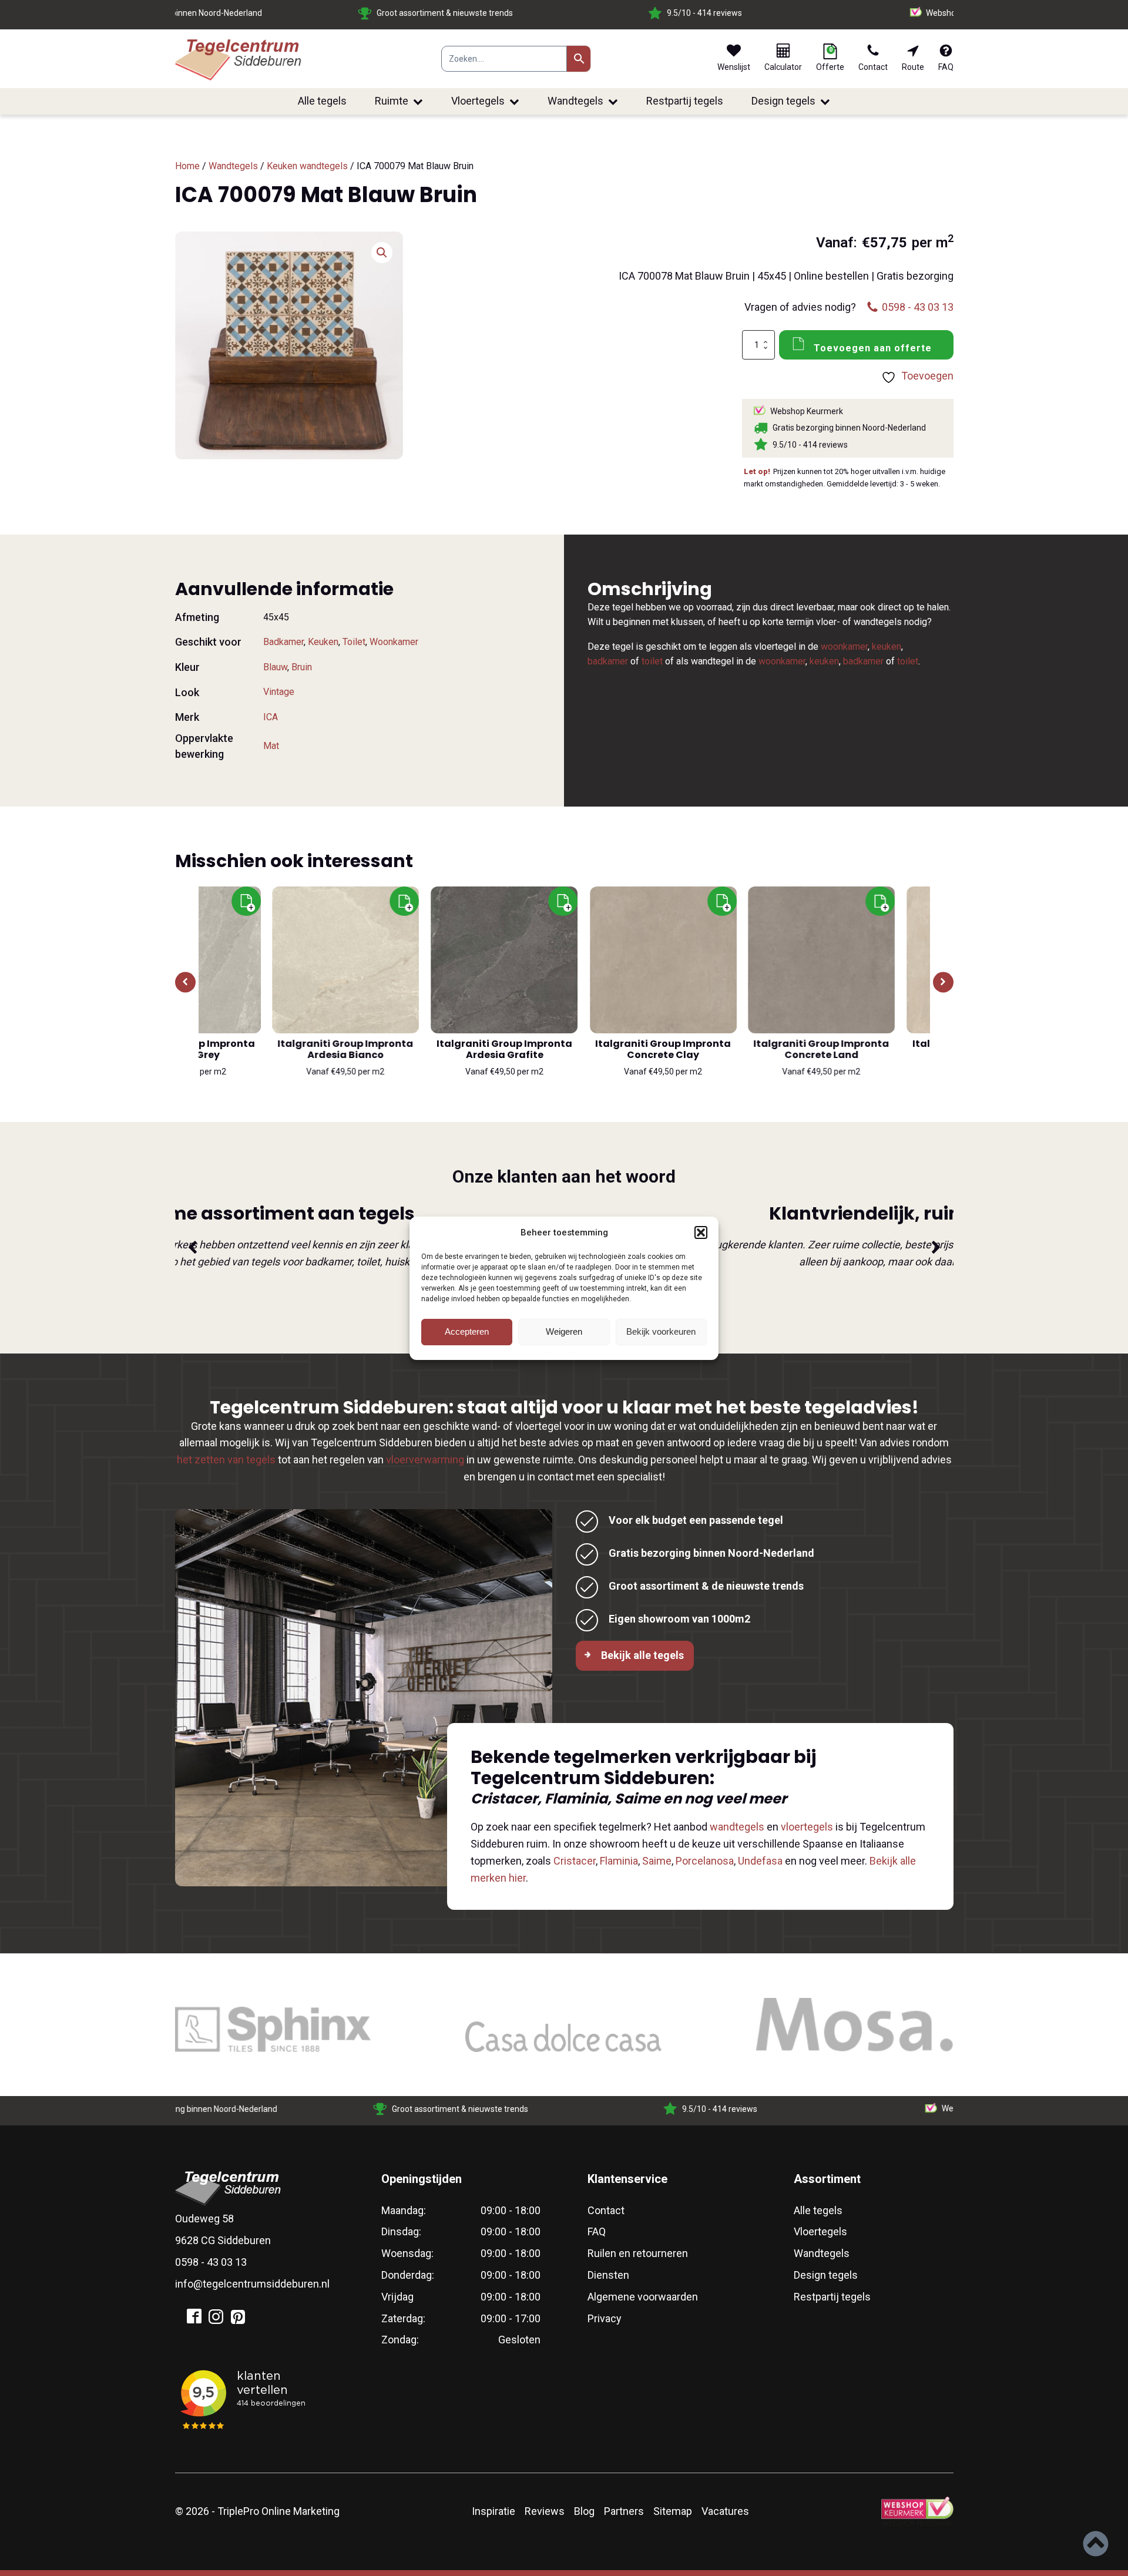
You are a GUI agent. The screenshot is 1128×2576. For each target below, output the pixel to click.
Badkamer (283, 642)
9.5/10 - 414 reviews (420, 13)
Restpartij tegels (685, 101)
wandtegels (737, 1827)
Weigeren (564, 1331)
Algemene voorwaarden (643, 2297)
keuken (887, 646)
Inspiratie (493, 2511)
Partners (624, 2511)
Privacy (605, 2318)
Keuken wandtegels (307, 166)
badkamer (608, 661)
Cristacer (575, 1861)
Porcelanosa (705, 1861)
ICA (271, 717)
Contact (606, 2210)
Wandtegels (575, 101)
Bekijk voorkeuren (661, 1331)
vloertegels (807, 1827)
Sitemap (673, 2511)
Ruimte (392, 101)
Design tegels (783, 101)
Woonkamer (394, 642)
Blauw (275, 667)
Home (187, 166)
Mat (271, 746)
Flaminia (619, 1861)
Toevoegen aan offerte (873, 348)
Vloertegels (478, 101)
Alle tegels (322, 101)
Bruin (302, 667)
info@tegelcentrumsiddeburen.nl (252, 2284)
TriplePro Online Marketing (278, 2511)
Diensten (608, 2275)
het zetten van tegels (226, 1460)
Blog (584, 2511)
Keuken (323, 642)
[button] (701, 1232)
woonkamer (844, 646)
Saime (657, 1861)
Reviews (545, 2511)
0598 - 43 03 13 (211, 2262)
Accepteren (467, 1331)
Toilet (354, 642)
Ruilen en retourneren (638, 2253)
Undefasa (760, 1861)
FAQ (597, 2231)
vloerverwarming (425, 1460)
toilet (652, 661)
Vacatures (725, 2511)
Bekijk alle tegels (642, 1655)
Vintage (279, 692)
